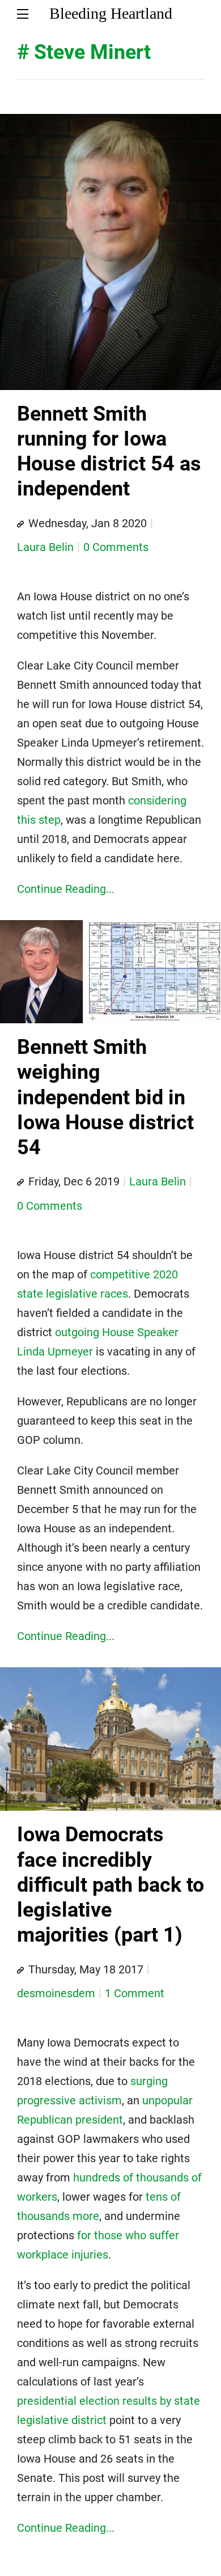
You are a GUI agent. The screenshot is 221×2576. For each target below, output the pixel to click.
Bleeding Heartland (111, 13)
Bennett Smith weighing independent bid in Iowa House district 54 (105, 1097)
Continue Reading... (66, 889)
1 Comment (135, 1993)
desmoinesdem (56, 1993)
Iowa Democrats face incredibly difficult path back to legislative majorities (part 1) (110, 1885)
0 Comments (116, 547)
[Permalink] (20, 524)
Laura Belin (45, 547)
